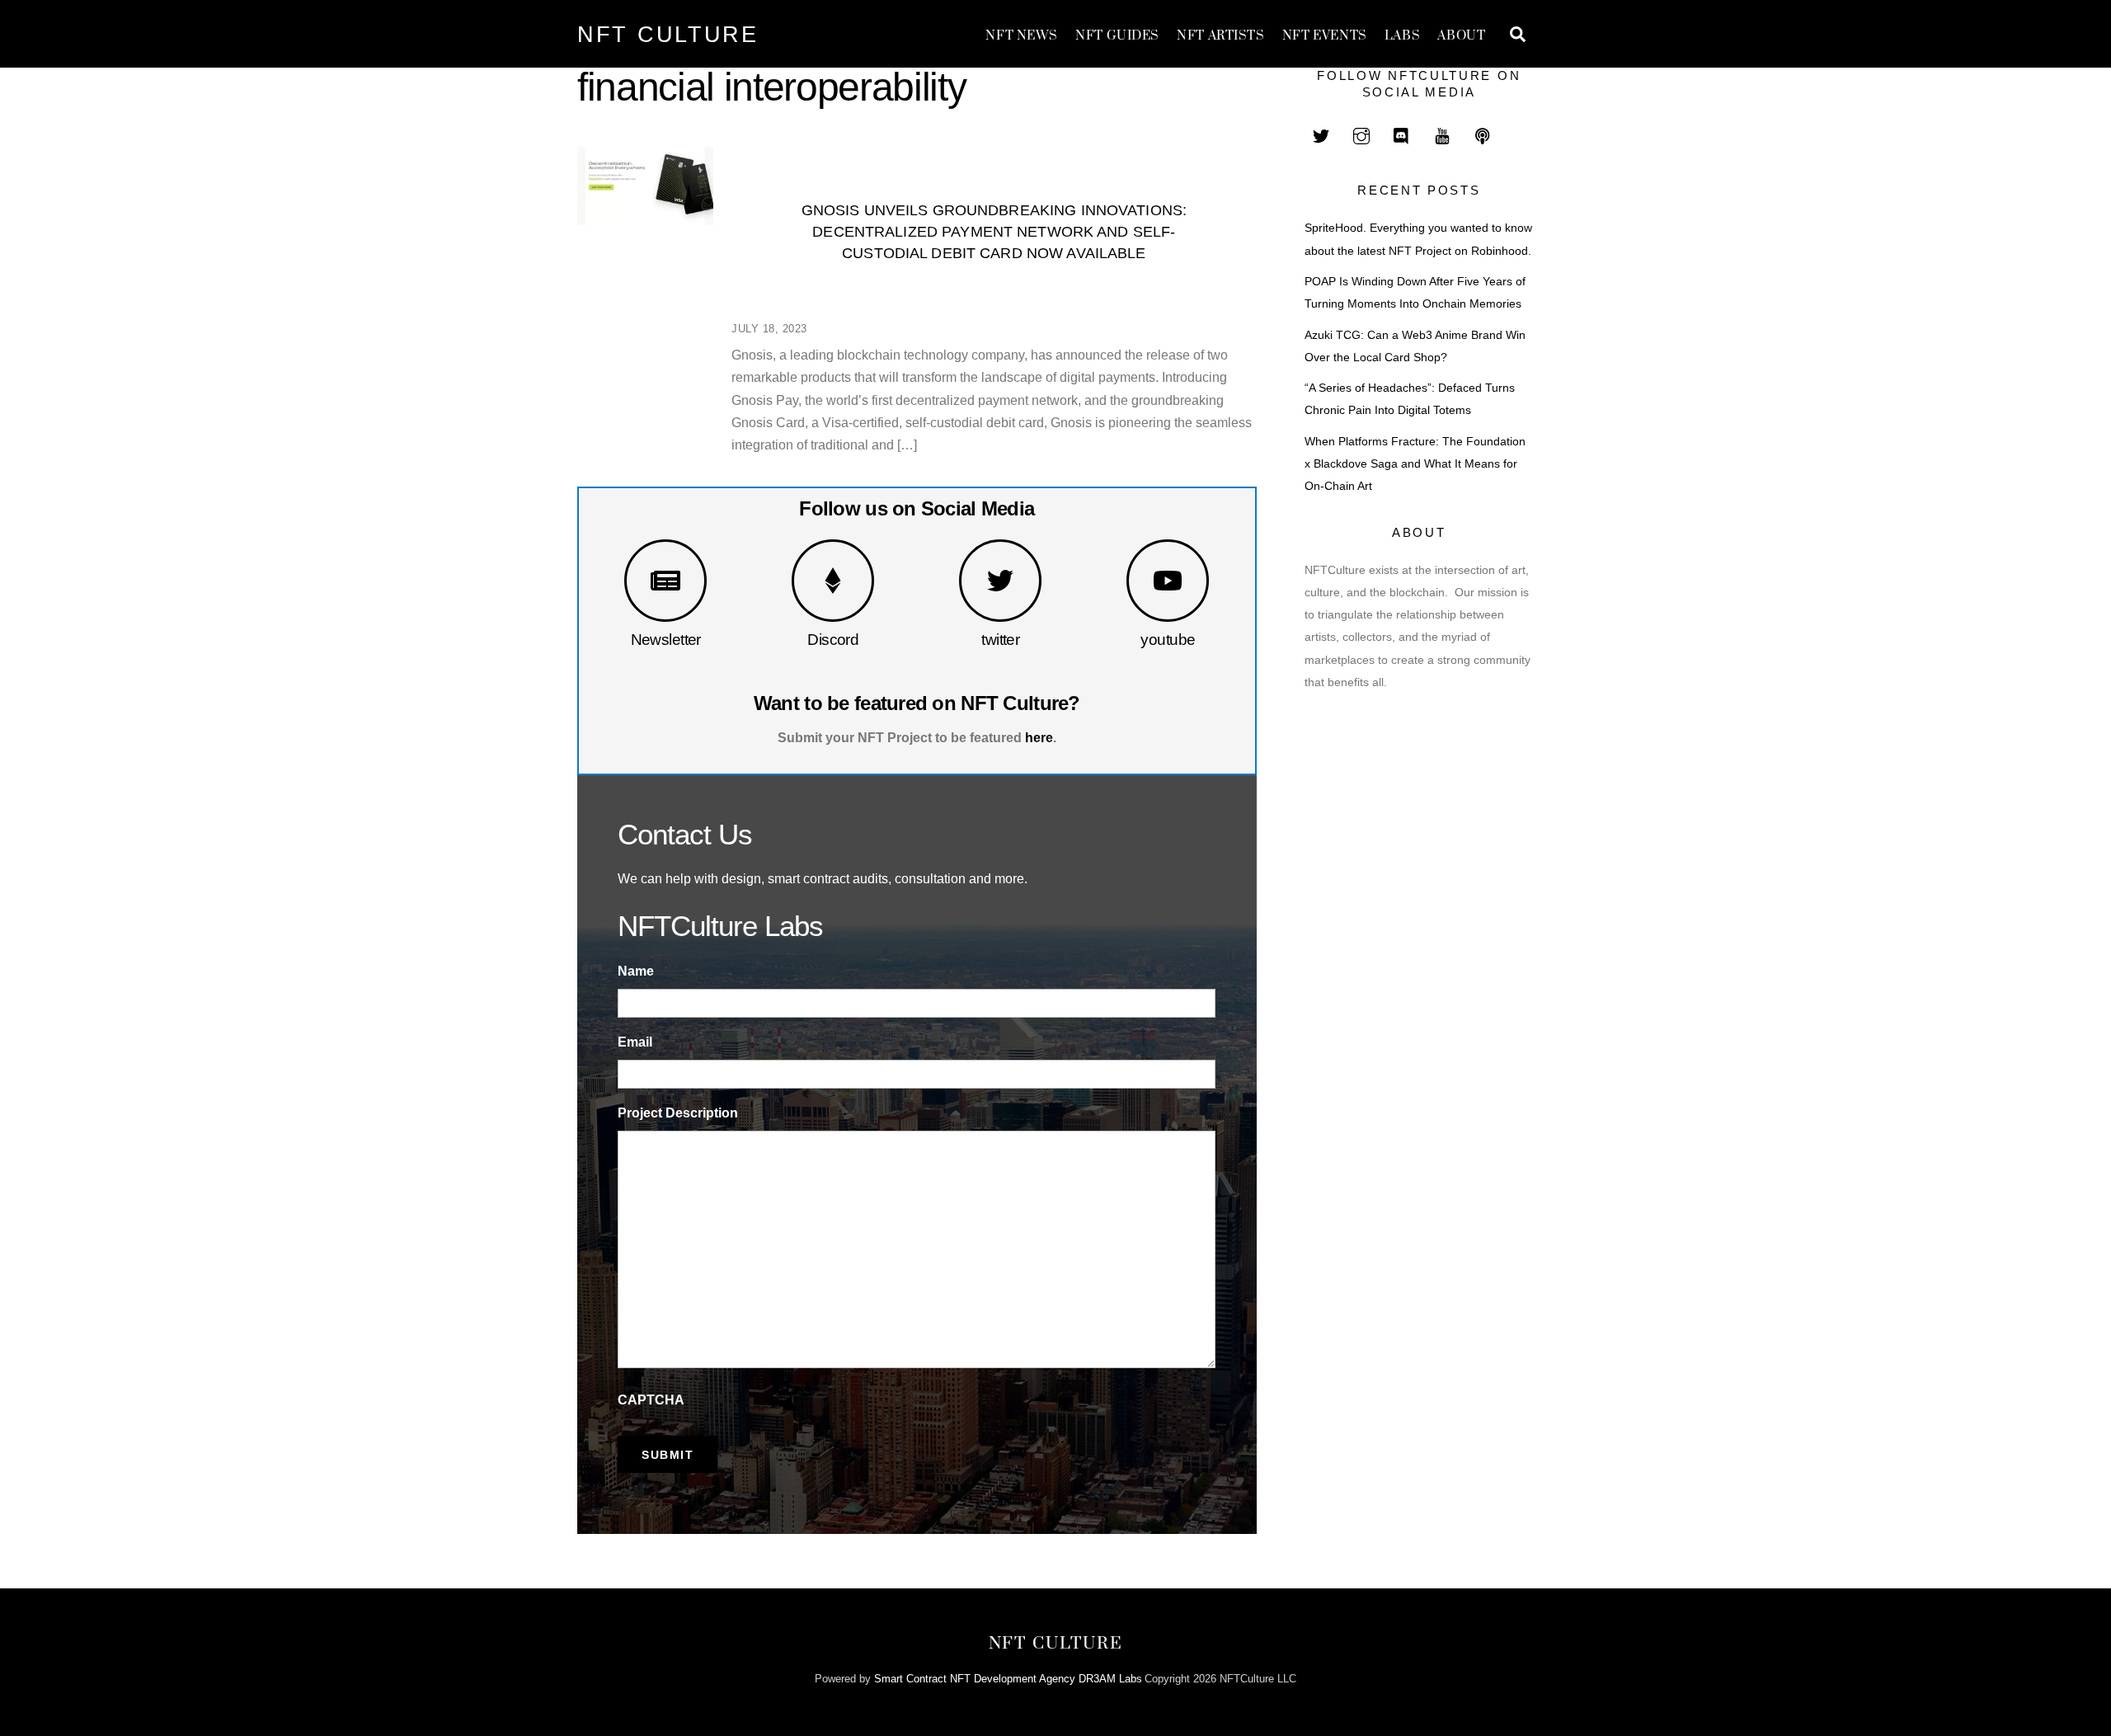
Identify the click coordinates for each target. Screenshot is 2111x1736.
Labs (1402, 36)
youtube (1168, 640)
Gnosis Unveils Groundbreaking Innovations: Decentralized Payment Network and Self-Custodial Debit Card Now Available (994, 231)
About (1461, 36)
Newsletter (666, 640)
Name (636, 971)
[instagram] (1361, 134)
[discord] (1402, 134)
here (1039, 738)
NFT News (1022, 36)
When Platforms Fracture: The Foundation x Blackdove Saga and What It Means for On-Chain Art (1415, 464)
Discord (833, 640)
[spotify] (1483, 134)
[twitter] (1321, 134)
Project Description (678, 1113)
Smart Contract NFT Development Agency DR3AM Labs (1008, 1679)
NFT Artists (1220, 36)
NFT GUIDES (1117, 36)
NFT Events (1325, 36)
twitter (1000, 640)
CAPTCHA (651, 1400)
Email (635, 1042)
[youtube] (1442, 134)
